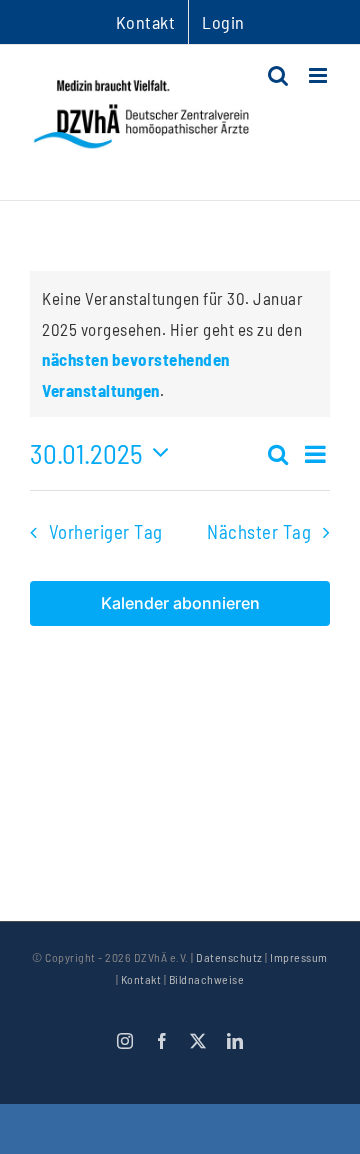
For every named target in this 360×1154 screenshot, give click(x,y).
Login (223, 22)
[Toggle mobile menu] (320, 75)
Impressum (299, 957)
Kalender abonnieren (180, 603)
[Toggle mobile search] (278, 75)
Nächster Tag (259, 531)
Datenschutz (229, 957)
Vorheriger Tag (106, 531)
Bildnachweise (207, 979)
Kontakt (141, 979)
